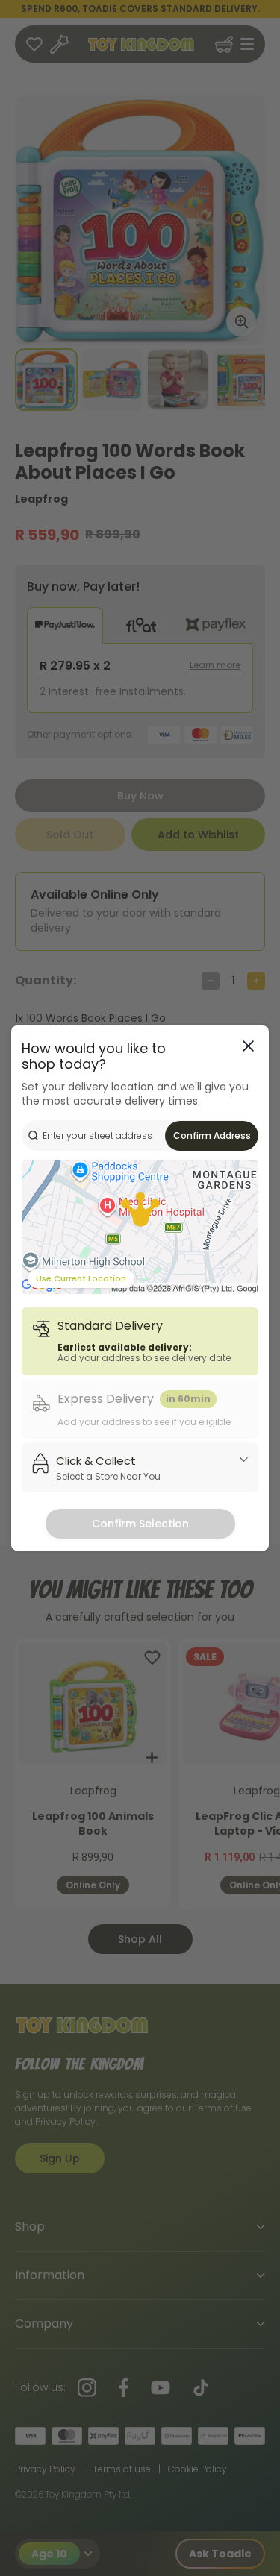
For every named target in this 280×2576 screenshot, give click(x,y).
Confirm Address (212, 1135)
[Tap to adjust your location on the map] (140, 1227)
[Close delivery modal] (248, 1046)
